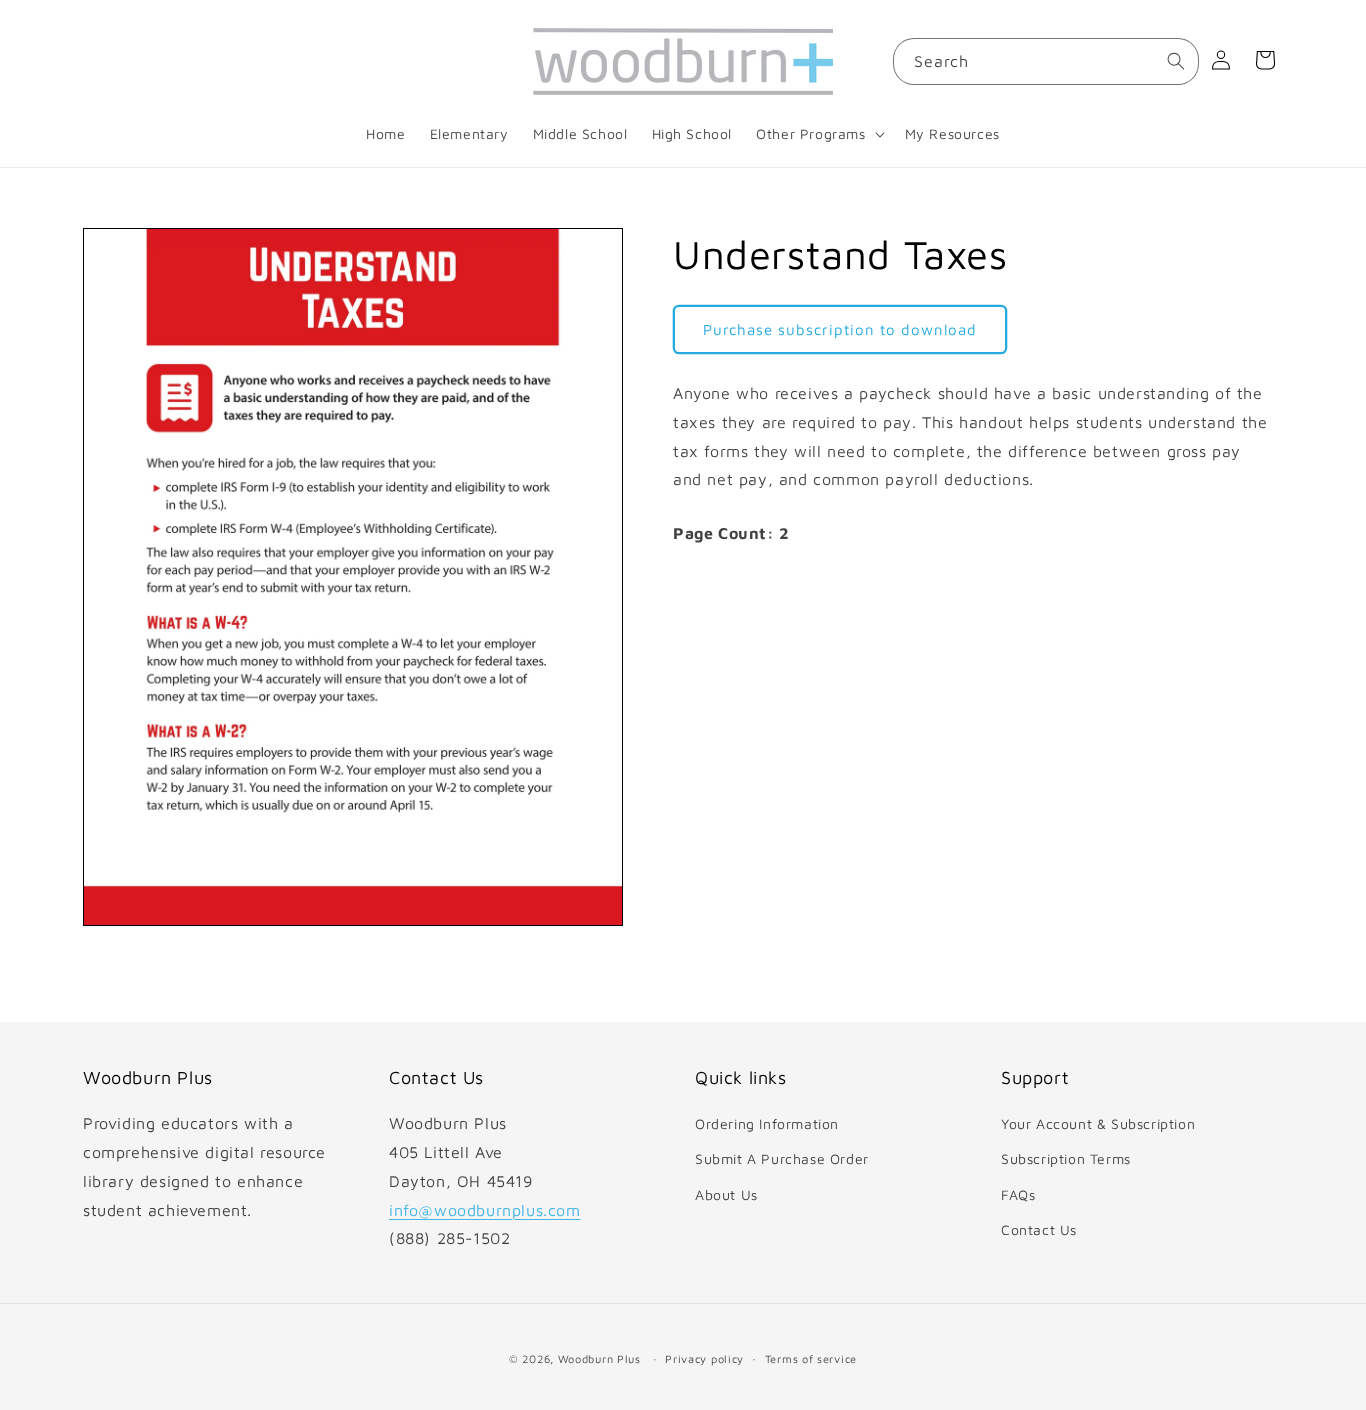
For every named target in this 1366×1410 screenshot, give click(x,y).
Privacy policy (704, 1358)
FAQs (1018, 1194)
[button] (818, 134)
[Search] (1176, 61)
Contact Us (1039, 1229)
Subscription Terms (1066, 1159)
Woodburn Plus (599, 1358)
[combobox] (1046, 61)
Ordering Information (767, 1123)
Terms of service (811, 1358)
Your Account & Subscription (1098, 1123)
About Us (726, 1194)
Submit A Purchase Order (782, 1159)
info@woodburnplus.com (485, 1210)
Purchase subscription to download (840, 328)
